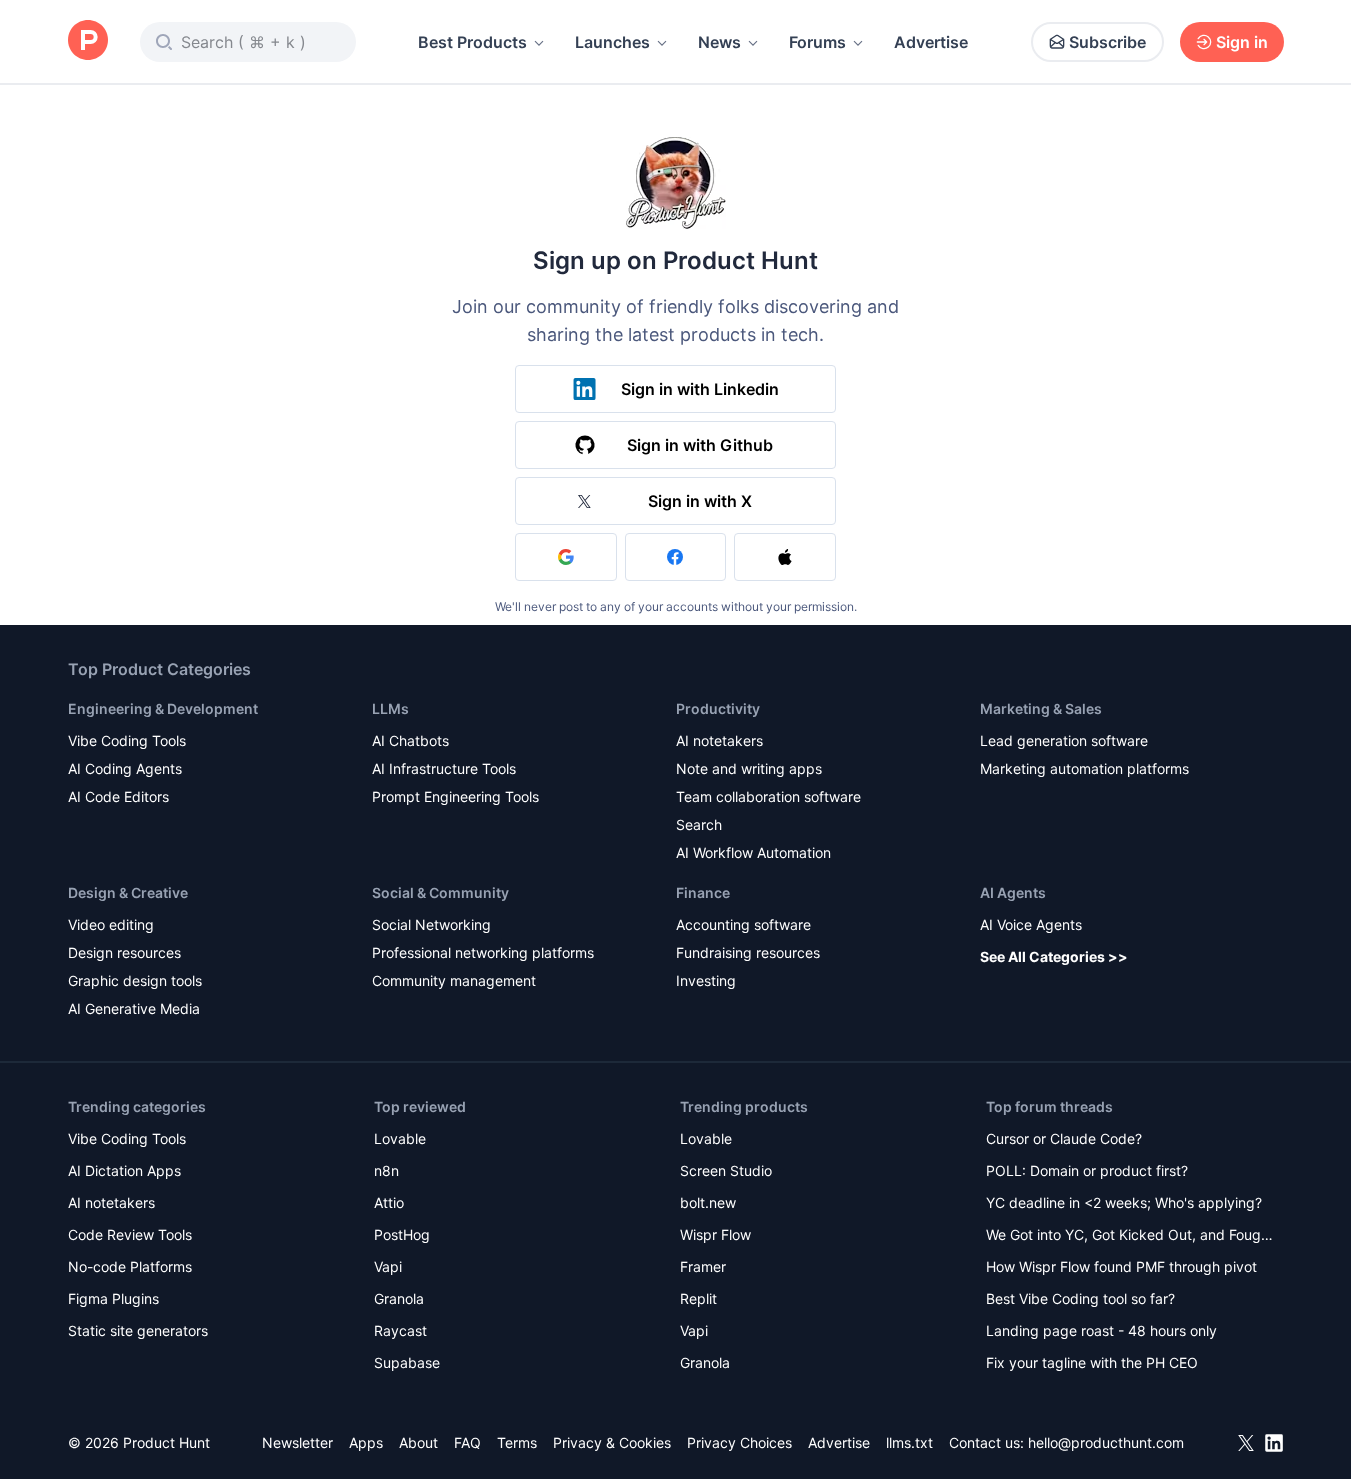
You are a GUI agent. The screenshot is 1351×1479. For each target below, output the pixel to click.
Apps (366, 1442)
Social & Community (440, 892)
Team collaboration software (768, 796)
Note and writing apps (749, 768)
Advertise (931, 42)
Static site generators (138, 1330)
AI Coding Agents (125, 768)
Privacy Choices (739, 1442)
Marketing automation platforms (1084, 768)
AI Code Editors (118, 796)
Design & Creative (128, 892)
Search (699, 824)
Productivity (718, 708)
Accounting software (743, 924)
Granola (399, 1298)
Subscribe (1107, 42)
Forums (817, 42)
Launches (612, 42)
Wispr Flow (715, 1234)
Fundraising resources (748, 952)
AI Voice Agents (1031, 924)
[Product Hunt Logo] (88, 41)
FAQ (467, 1442)
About (418, 1442)
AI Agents (1013, 892)
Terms (517, 1442)
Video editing (111, 924)
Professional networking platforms (483, 952)
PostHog (402, 1234)
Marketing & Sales (1041, 708)
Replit (698, 1298)
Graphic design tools (135, 980)
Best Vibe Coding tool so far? (1080, 1298)
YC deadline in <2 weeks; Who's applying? (1124, 1202)
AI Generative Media (134, 1008)
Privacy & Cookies (612, 1442)
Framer (703, 1266)
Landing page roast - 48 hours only (1101, 1330)
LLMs (390, 708)
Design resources (124, 952)
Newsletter (297, 1442)
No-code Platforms (130, 1266)
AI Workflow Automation (753, 852)
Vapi (388, 1266)
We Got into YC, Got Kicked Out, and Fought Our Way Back (1130, 1236)
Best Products (472, 42)
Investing (706, 980)
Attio (389, 1202)
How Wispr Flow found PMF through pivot (1121, 1266)
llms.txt (909, 1442)
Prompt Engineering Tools (455, 796)
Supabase (407, 1362)
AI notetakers (719, 740)
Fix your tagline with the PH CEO (1092, 1362)
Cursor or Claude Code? (1064, 1138)
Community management (454, 980)
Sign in (1242, 42)
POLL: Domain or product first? (1087, 1170)
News (719, 42)
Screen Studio (726, 1170)
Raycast (400, 1330)
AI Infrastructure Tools (444, 768)
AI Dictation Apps (124, 1170)
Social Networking (431, 924)
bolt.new (708, 1202)
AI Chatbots (410, 740)
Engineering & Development (163, 708)
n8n (386, 1170)
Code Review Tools (130, 1234)
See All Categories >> (1054, 956)
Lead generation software (1064, 740)
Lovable (400, 1138)
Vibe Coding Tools (127, 740)
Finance (703, 892)
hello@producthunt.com (1106, 1442)
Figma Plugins (113, 1298)
